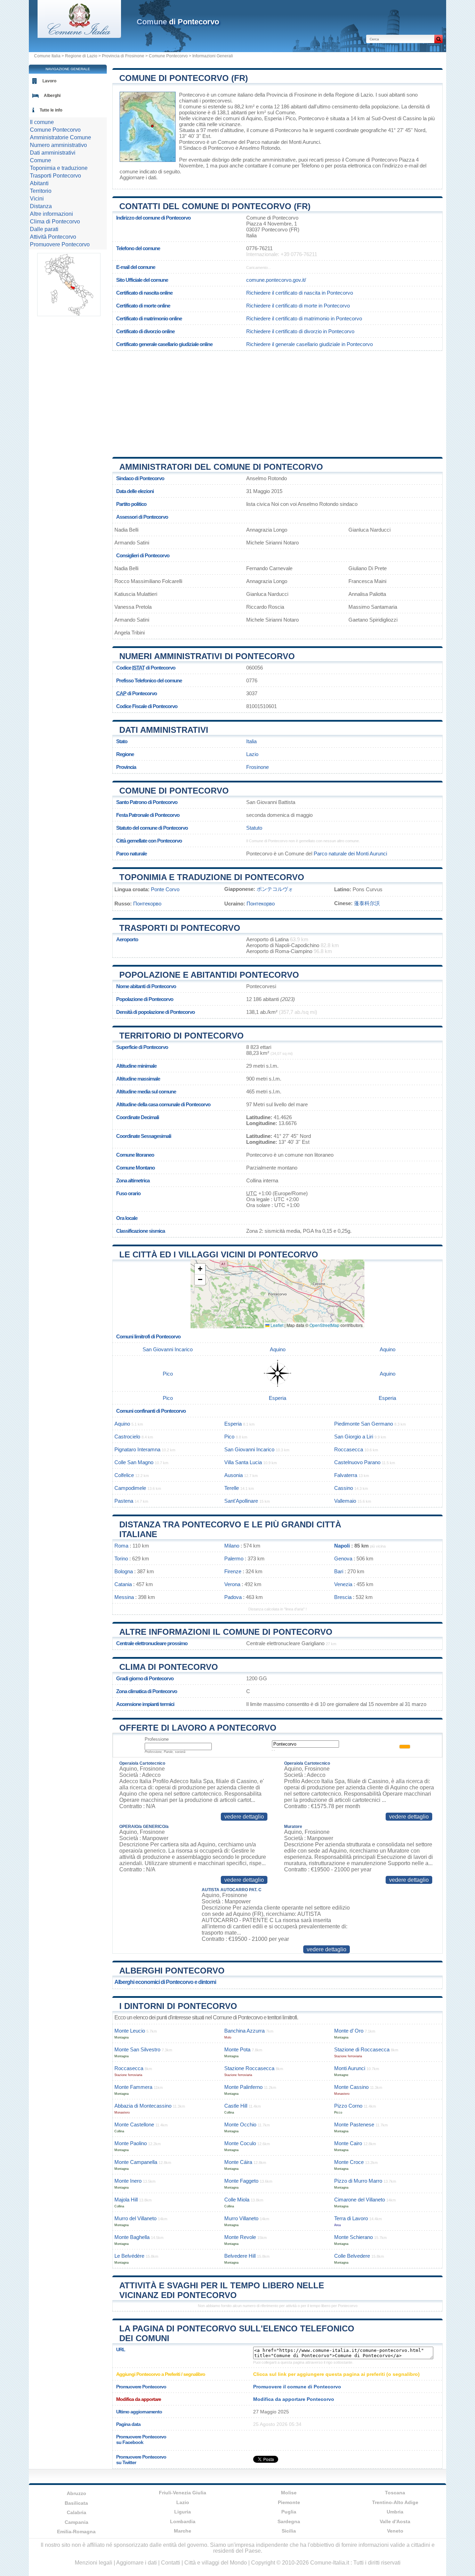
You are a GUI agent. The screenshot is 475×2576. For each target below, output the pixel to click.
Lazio (252, 754)
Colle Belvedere (352, 2256)
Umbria (395, 2512)
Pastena (124, 1501)
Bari (339, 1571)
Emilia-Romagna (76, 2532)
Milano (232, 1546)
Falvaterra (346, 1475)
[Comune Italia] (79, 36)
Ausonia (234, 1475)
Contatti (171, 2563)
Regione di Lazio (81, 56)
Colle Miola (237, 2200)
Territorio (41, 191)
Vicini (37, 199)
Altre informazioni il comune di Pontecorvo (226, 1632)
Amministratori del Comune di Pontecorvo (221, 467)
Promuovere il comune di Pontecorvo (297, 2387)
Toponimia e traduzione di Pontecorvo (212, 877)
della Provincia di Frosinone (286, 95)
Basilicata (76, 2503)
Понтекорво (147, 904)
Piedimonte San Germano (364, 1424)
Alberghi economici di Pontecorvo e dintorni (165, 1982)
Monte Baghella (132, 2237)
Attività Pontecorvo (53, 237)
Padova (233, 1597)
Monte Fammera (133, 2087)
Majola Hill (126, 2200)
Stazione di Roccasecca (362, 2049)
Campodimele (130, 1488)
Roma (121, 1546)
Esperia (273, 118)
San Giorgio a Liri (354, 1437)
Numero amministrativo (58, 145)
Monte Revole (240, 2237)
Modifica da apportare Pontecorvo (294, 2399)
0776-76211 (259, 248)
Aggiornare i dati (138, 177)
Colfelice (124, 1475)
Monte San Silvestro (137, 2049)
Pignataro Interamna (137, 1449)
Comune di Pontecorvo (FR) (184, 78)
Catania (123, 1584)
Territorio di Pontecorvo (182, 1036)
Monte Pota (237, 2049)
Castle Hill (236, 2106)
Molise (289, 2493)
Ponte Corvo (165, 889)
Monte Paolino (131, 2143)
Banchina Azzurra (244, 2031)
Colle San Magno (134, 1462)
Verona (232, 1584)
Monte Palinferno (243, 2087)
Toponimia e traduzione (59, 168)
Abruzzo (77, 2493)
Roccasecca (349, 1449)
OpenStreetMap (324, 1325)
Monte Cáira (238, 2162)
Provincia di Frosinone (123, 56)
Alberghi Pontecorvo (172, 1971)
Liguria (183, 2512)
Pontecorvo (192, 95)
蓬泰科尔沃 (367, 903)
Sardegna (289, 2521)
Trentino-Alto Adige (395, 2502)
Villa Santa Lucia (243, 1462)
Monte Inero (128, 2181)
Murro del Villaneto (135, 2218)
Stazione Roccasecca (249, 2068)
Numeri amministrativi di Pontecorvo (207, 656)
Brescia (343, 1597)
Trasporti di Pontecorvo (180, 928)
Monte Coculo (240, 2143)
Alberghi (52, 96)
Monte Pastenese (354, 2124)
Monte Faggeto (241, 2181)
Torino (121, 1558)
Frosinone (257, 767)
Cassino (412, 118)
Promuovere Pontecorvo (60, 244)
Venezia (343, 1584)
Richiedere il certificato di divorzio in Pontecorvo (300, 331)
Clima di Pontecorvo (169, 1667)
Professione (157, 1739)
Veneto (395, 2531)
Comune (41, 160)
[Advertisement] (277, 401)
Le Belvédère (129, 2256)
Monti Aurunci (350, 2068)
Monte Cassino (351, 2087)
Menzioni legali (94, 2563)
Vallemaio (345, 1501)
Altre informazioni (51, 214)
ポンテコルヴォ (275, 889)
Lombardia (183, 2521)
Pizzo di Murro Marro (358, 2181)
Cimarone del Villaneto (360, 2200)
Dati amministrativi (164, 730)
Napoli (342, 1546)
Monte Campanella (136, 2162)
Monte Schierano (353, 2237)
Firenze (233, 1571)
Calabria (77, 2512)
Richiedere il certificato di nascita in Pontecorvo (300, 293)
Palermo (234, 1558)
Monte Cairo (348, 2143)
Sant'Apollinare (241, 1501)
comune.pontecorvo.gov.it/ (276, 280)
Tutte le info (51, 110)
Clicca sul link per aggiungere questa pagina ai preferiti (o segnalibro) (336, 2374)
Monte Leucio (130, 2031)
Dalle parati (44, 229)
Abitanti (39, 183)
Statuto (254, 828)
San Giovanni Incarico (168, 1349)
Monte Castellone (134, 2124)
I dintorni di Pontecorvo (178, 2006)
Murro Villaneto (241, 2218)
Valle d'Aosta (395, 2521)
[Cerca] (438, 39)
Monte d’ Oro (349, 2031)
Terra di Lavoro (351, 2218)
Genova (343, 1558)
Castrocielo (127, 1437)
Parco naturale (131, 854)
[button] (200, 1269)
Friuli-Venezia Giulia (183, 2493)
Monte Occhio (240, 2124)
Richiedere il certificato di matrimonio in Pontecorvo (304, 318)
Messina (124, 1597)
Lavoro (49, 81)
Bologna (124, 1571)
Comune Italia (47, 56)
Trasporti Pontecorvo (55, 176)
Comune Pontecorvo (168, 56)
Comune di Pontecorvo (174, 791)
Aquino (254, 118)
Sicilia (289, 2531)
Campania (77, 2522)
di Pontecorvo (178, 22)
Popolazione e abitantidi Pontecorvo (209, 975)
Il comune (42, 122)
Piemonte (289, 2502)
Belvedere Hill (240, 2256)
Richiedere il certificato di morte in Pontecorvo (298, 306)
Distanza (41, 206)
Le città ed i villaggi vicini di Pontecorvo (219, 1254)
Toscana (395, 2493)
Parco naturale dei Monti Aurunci (283, 142)
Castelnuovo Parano (357, 1462)
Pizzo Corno (348, 2106)
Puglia (289, 2512)
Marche (183, 2531)
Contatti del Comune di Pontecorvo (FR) (215, 206)
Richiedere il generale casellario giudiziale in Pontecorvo (309, 344)
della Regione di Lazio (348, 95)
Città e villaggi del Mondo (216, 2563)
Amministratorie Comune (61, 137)
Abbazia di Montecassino (143, 2106)
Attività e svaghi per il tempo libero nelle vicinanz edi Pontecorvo (222, 2290)
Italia (251, 741)
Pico (291, 118)
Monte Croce (349, 2162)
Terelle (232, 1488)
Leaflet (276, 1325)
